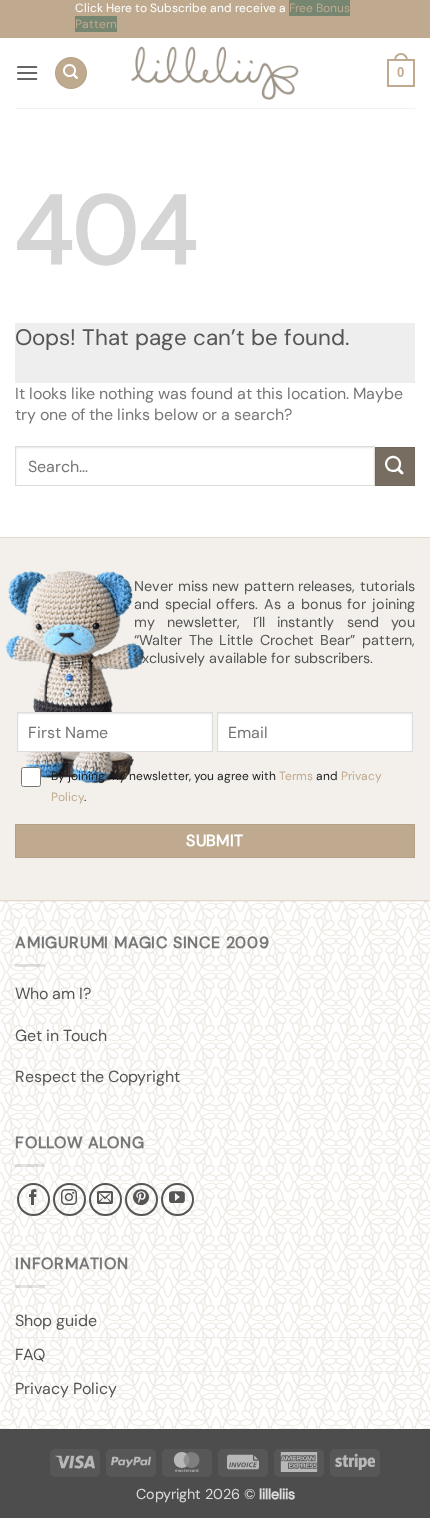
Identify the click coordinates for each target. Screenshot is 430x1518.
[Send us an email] (105, 1199)
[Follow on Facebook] (33, 1199)
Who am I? (53, 993)
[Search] (71, 73)
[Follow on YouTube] (177, 1199)
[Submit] (395, 466)
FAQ (30, 1354)
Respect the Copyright (97, 1076)
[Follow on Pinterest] (141, 1199)
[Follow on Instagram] (69, 1199)
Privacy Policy (66, 1388)
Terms (296, 776)
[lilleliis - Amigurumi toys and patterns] (215, 73)
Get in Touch (61, 1035)
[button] (27, 72)
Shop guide (56, 1320)
